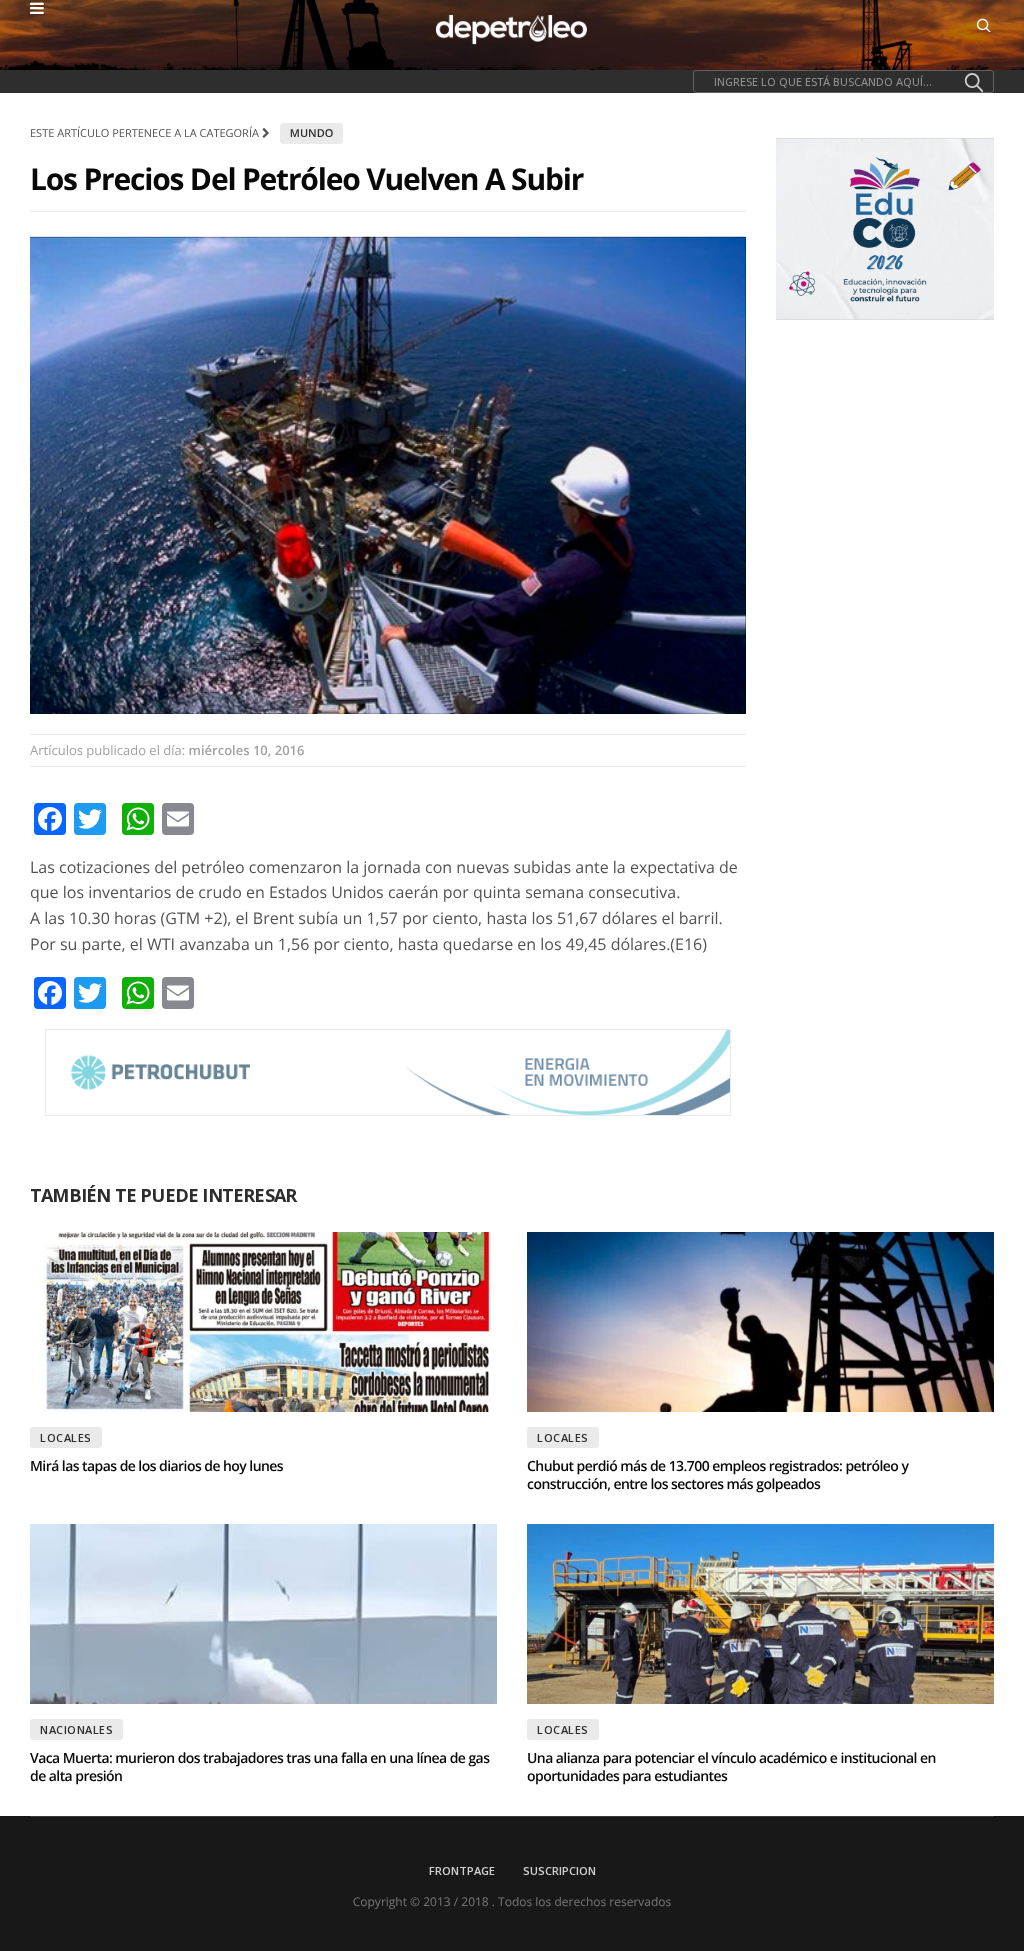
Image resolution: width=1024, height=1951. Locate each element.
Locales (66, 1437)
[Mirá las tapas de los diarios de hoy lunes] (263, 1322)
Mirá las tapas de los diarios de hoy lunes (156, 1466)
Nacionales (76, 1729)
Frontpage (462, 1870)
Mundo (312, 133)
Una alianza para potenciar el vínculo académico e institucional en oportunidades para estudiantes (731, 1767)
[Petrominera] (388, 1072)
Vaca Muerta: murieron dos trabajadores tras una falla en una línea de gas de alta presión (259, 1767)
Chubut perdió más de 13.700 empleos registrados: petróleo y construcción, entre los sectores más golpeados (717, 1475)
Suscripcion (559, 1870)
